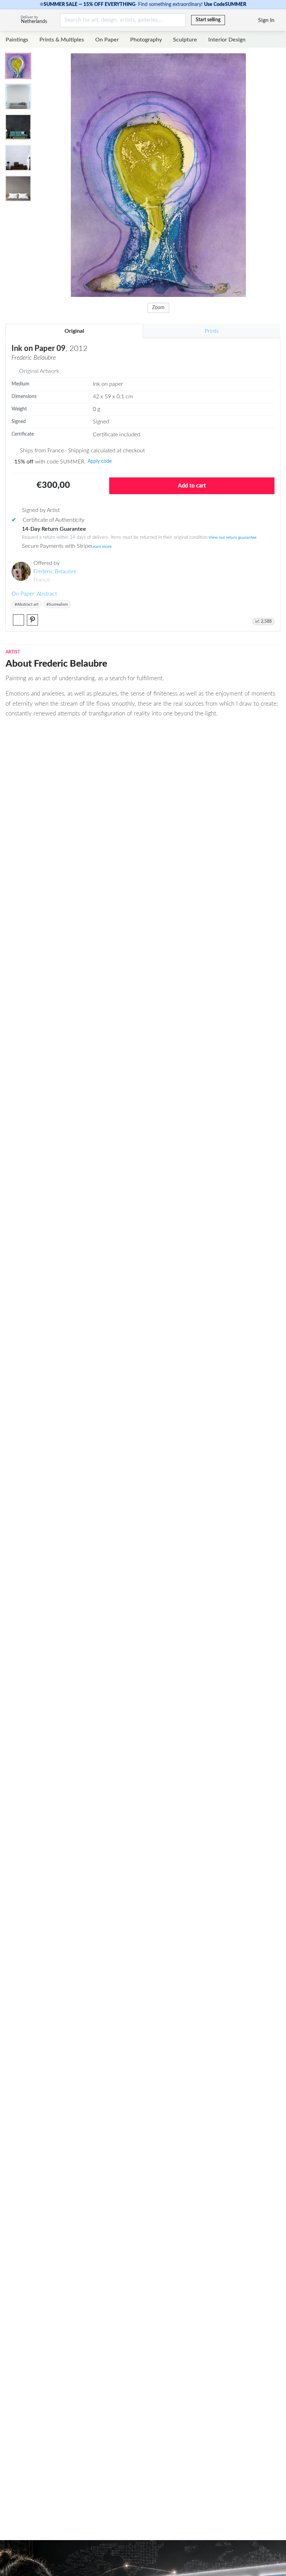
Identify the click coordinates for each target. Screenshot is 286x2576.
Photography (146, 40)
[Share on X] (18, 620)
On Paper (107, 40)
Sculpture (185, 40)
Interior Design (227, 40)
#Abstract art (27, 604)
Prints (212, 331)
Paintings (17, 40)
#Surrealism (57, 604)
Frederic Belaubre (55, 572)
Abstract (47, 594)
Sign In (266, 20)
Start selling (208, 20)
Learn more (101, 546)
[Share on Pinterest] (32, 620)
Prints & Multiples (62, 40)
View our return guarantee (232, 537)
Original (74, 331)
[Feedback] (231, 20)
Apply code (100, 461)
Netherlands (34, 22)
